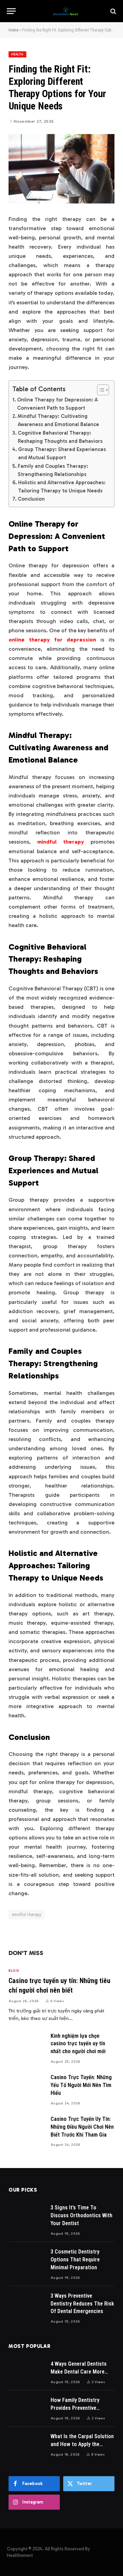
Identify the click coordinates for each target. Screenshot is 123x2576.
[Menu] (11, 11)
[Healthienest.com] (65, 11)
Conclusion (31, 499)
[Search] (113, 11)
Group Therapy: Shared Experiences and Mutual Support (62, 453)
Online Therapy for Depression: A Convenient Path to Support (57, 404)
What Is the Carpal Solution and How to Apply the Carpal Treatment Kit (82, 2444)
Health (17, 54)
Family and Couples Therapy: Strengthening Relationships (53, 470)
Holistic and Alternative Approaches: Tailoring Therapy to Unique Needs (62, 487)
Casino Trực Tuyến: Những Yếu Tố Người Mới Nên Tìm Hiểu (81, 2085)
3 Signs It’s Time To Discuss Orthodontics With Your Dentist (81, 2215)
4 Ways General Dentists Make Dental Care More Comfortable (79, 2372)
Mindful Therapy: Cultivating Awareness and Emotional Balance (58, 420)
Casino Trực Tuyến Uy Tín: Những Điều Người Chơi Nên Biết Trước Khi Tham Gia (82, 2127)
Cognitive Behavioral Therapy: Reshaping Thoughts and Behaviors (60, 437)
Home (13, 30)
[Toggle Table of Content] (100, 390)
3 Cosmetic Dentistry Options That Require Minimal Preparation (75, 2260)
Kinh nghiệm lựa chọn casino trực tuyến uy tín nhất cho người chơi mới (78, 2044)
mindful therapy (27, 1914)
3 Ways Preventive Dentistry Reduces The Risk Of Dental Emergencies (82, 2304)
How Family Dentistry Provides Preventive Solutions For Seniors (76, 2408)
